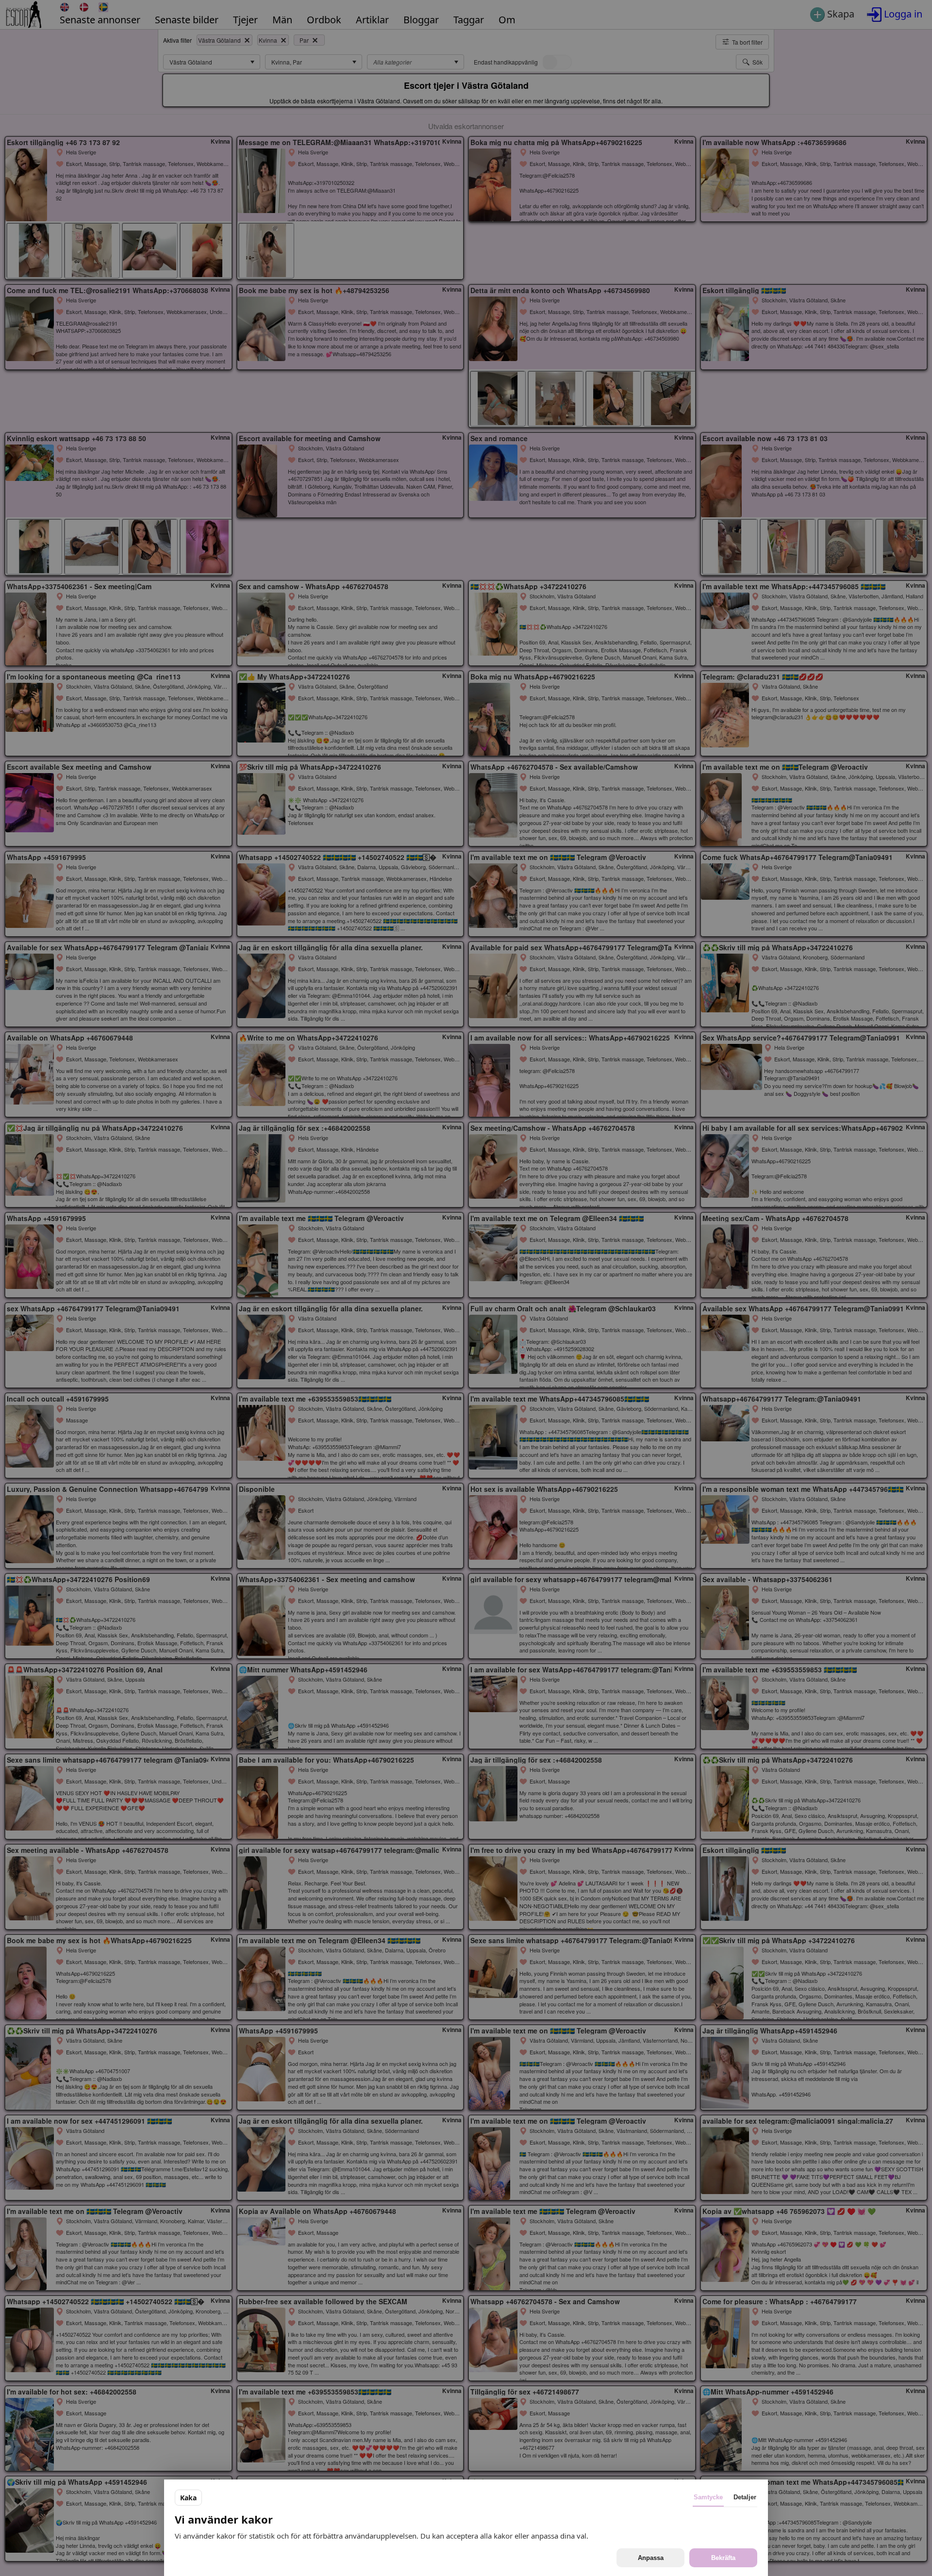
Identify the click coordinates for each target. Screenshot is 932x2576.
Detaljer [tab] (745, 2497)
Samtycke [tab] (708, 2497)
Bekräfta (723, 2558)
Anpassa (651, 2558)
